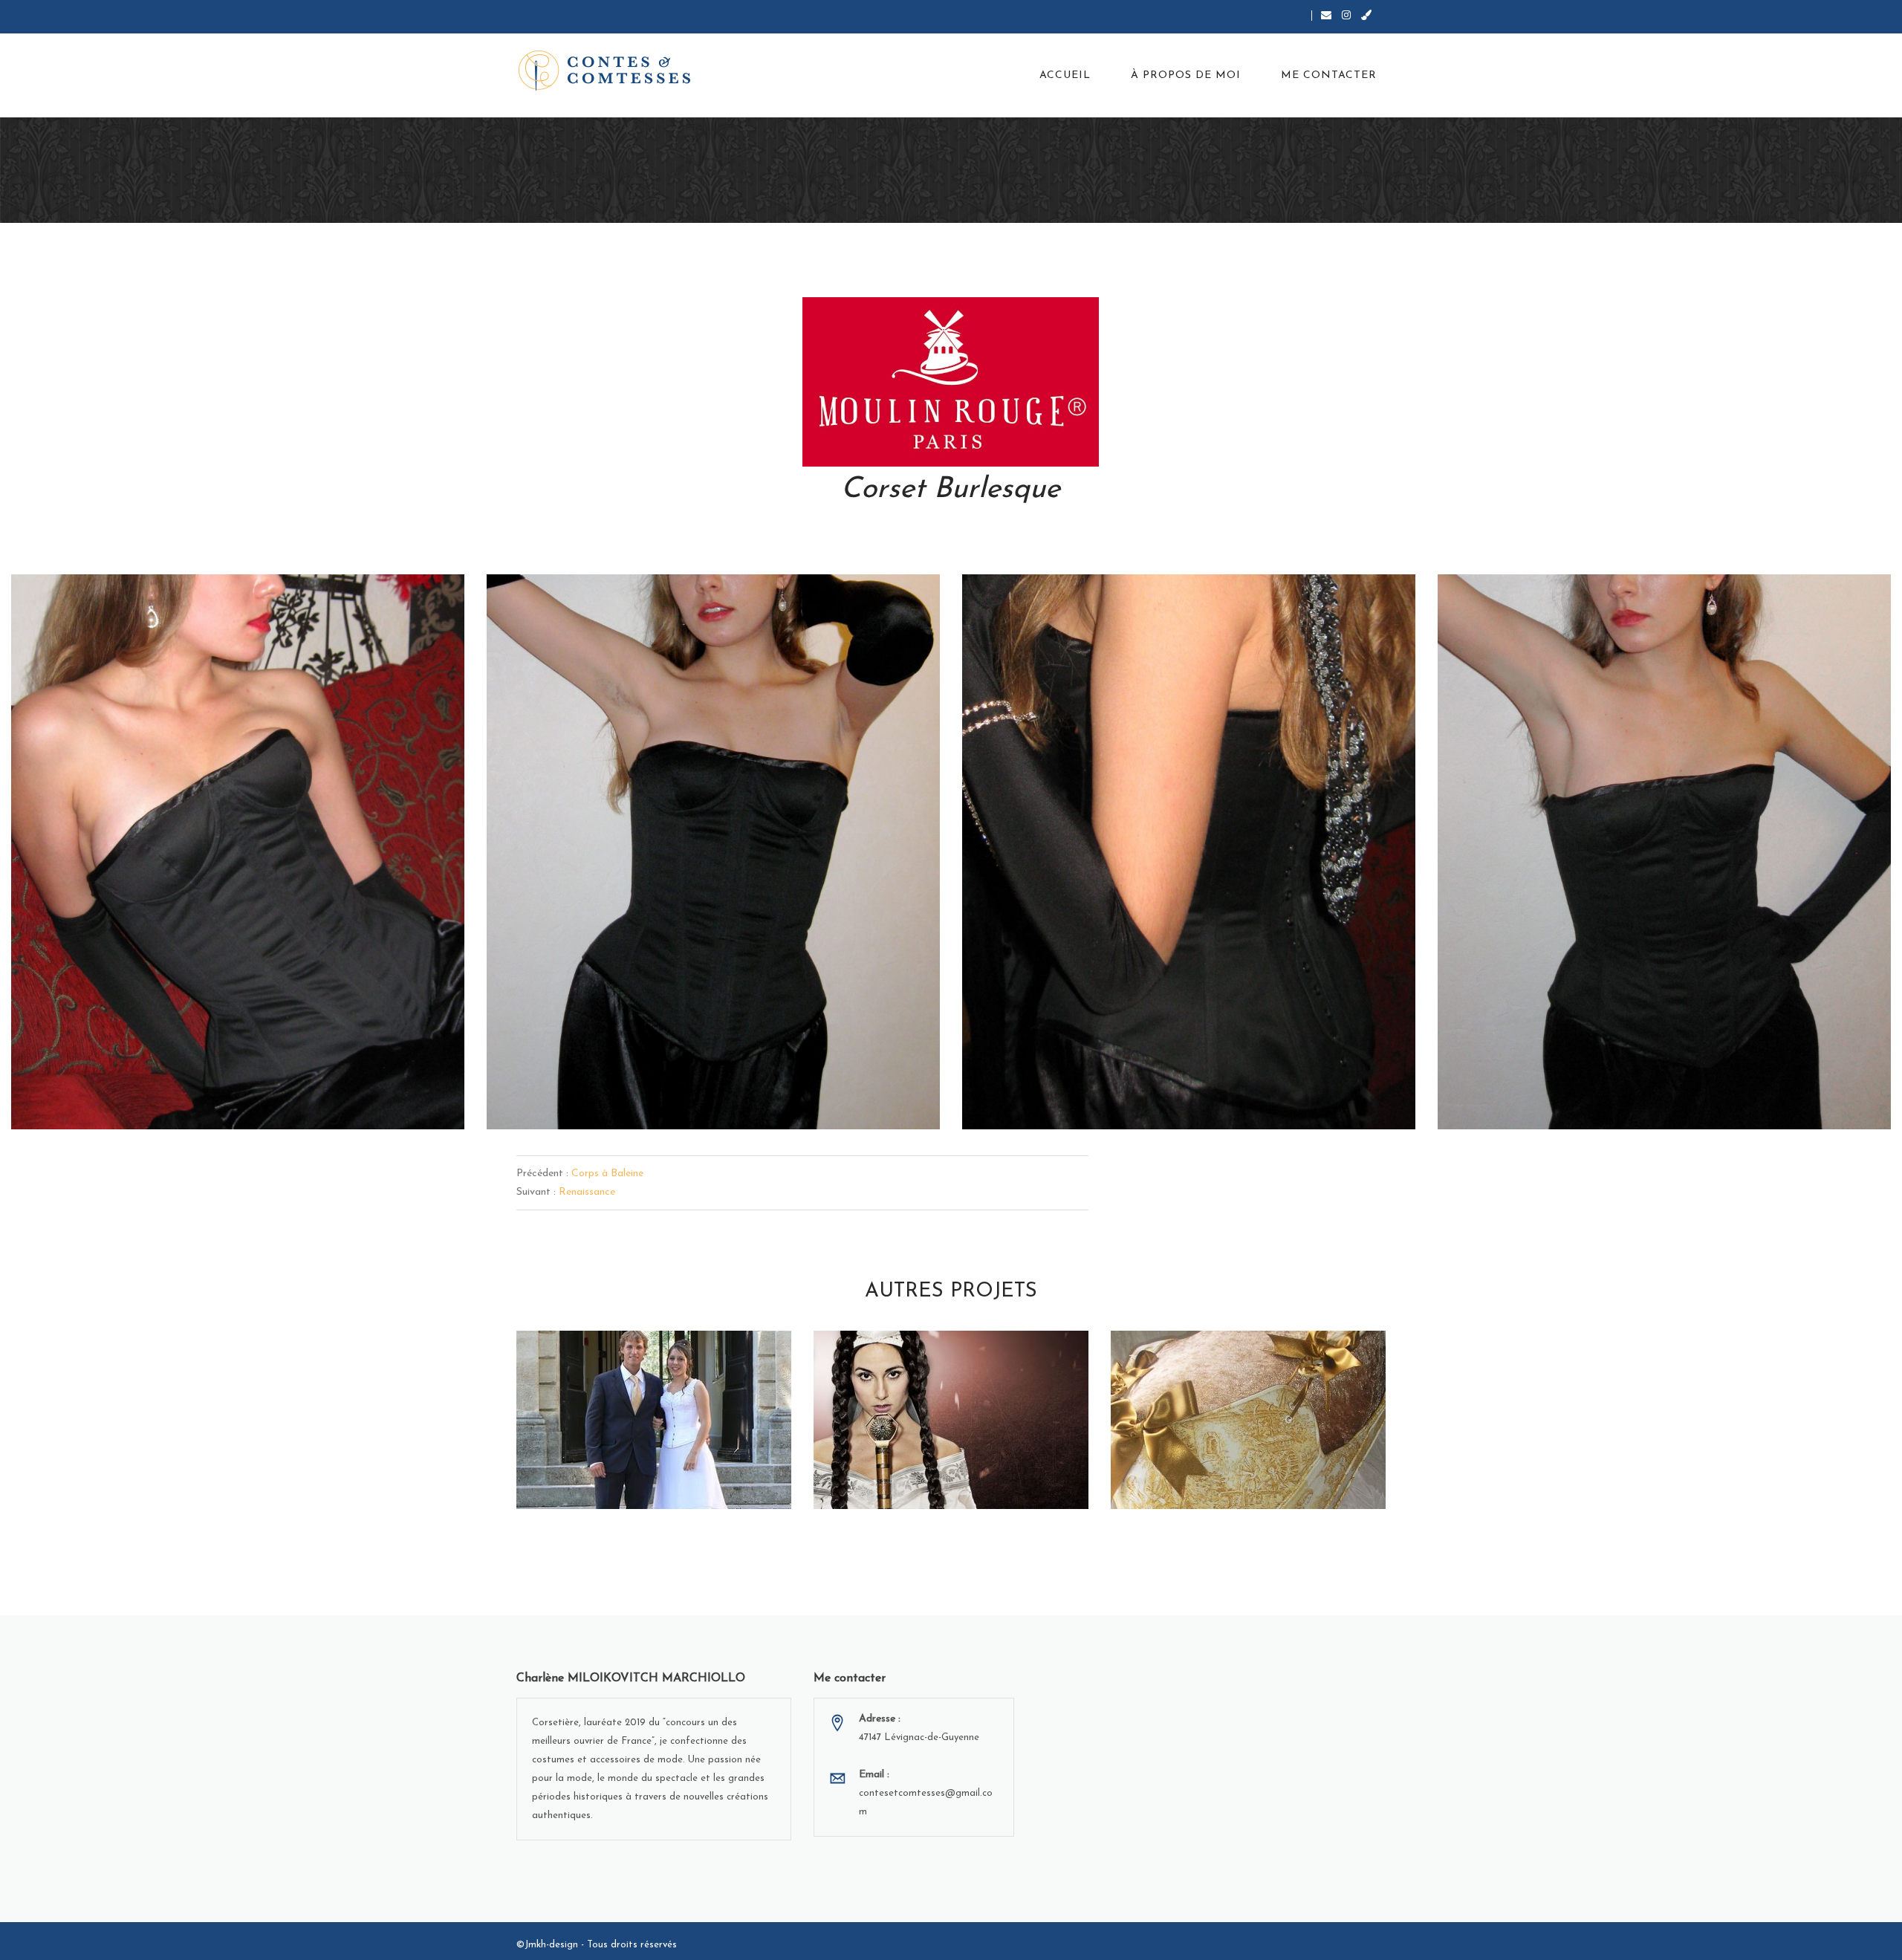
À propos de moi (1186, 75)
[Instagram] (1346, 15)
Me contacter (1329, 75)
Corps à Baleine (607, 1174)
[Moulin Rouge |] (667, 71)
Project (569, 214)
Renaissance (587, 1192)
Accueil (1065, 75)
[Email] (1326, 15)
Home (527, 214)
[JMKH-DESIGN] (1366, 15)
